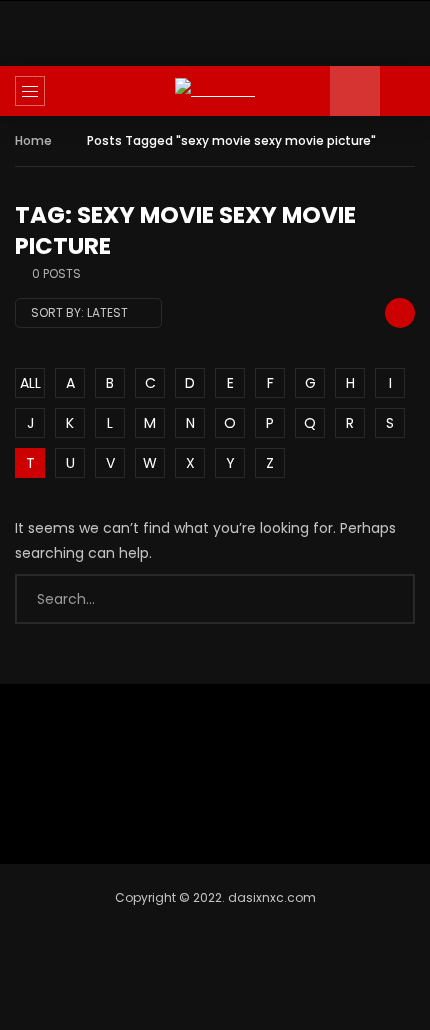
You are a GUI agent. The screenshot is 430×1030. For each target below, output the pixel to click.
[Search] (405, 91)
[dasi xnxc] (215, 90)
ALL (30, 383)
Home (33, 140)
